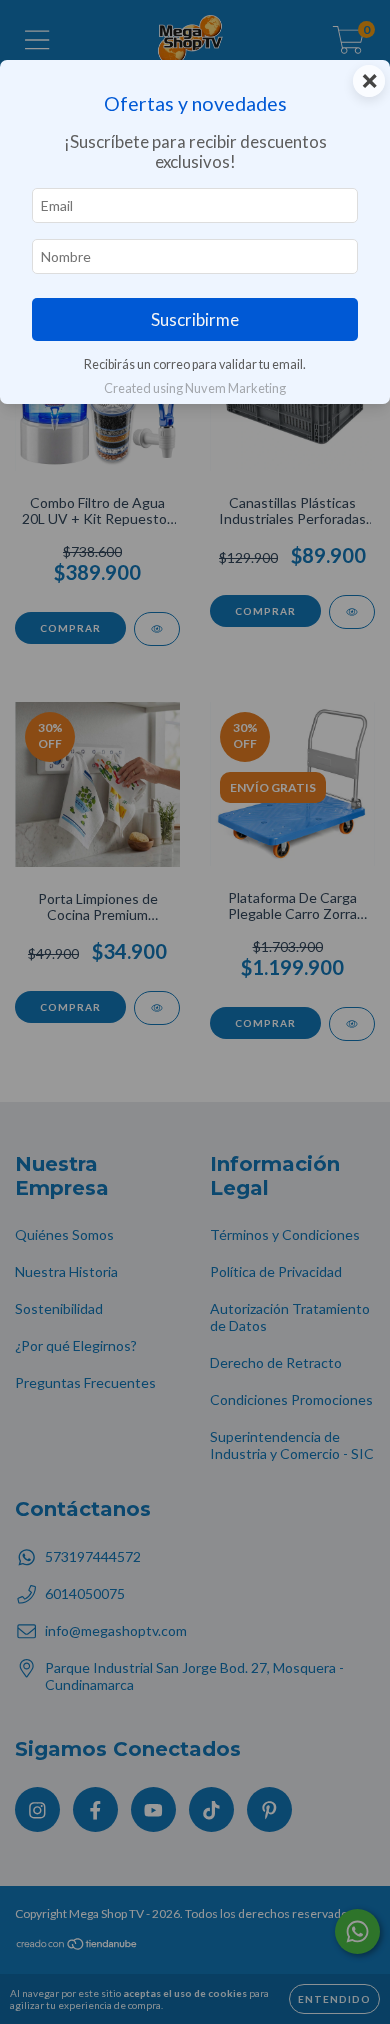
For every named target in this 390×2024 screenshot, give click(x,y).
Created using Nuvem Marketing (195, 388)
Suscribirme (195, 319)
